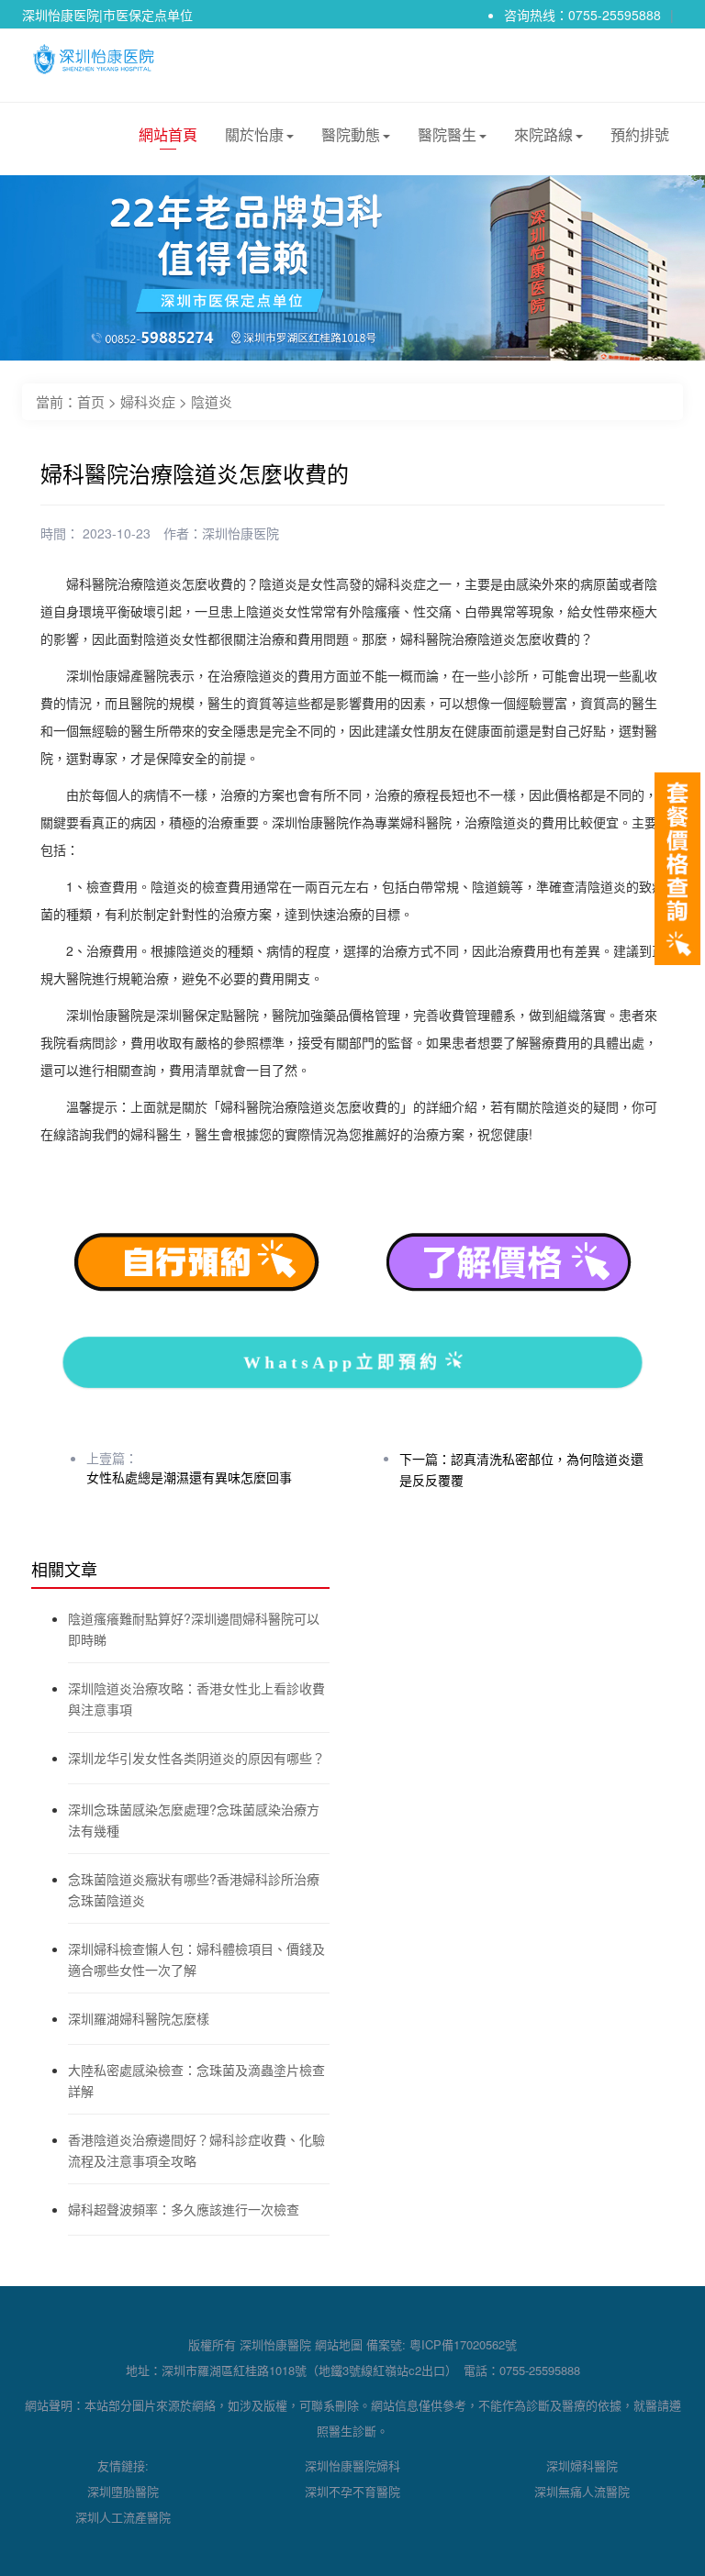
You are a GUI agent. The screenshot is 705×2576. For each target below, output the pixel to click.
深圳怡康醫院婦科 (352, 2465)
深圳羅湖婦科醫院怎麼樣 (139, 2018)
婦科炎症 (148, 401)
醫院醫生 (447, 134)
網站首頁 (168, 134)
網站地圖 (339, 2344)
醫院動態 (351, 134)
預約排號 (640, 134)
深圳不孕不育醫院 (352, 2491)
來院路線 (543, 134)
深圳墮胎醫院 (123, 2491)
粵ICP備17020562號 (463, 2344)
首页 (91, 401)
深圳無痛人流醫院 (582, 2491)
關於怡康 (254, 134)
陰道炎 (212, 401)
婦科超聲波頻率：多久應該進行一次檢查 (184, 2209)
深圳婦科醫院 (582, 2465)
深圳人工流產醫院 (123, 2517)
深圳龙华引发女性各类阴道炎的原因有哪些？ (196, 1758)
